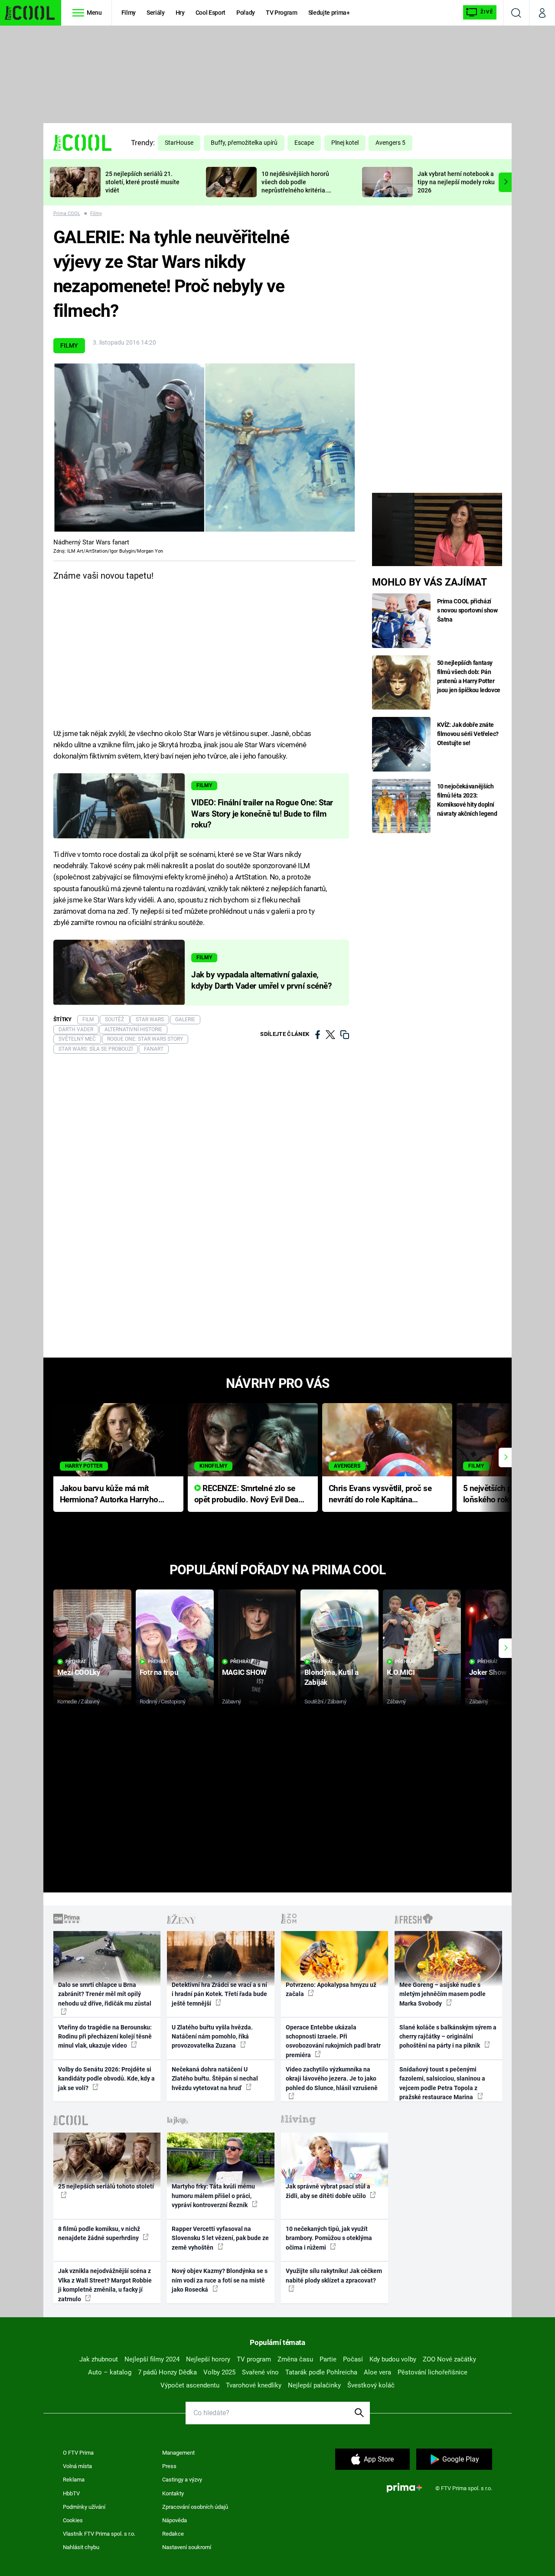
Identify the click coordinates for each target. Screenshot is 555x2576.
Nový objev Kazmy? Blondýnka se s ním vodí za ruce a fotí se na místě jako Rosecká (220, 2280)
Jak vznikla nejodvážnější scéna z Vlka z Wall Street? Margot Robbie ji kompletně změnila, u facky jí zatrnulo (105, 2285)
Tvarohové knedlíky (254, 2385)
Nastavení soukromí (187, 2547)
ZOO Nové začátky (449, 2359)
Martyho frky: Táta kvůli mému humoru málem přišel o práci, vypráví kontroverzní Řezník (213, 2196)
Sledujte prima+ (329, 13)
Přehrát (76, 1662)
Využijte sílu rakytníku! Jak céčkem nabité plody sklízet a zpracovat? (334, 2275)
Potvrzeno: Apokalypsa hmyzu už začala (331, 1989)
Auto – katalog (110, 2372)
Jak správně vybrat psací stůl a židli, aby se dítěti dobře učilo (328, 2191)
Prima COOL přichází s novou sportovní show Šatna (467, 610)
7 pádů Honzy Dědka (167, 2372)
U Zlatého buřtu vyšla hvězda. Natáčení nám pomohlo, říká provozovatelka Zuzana (212, 2037)
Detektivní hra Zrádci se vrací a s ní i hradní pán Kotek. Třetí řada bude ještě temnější (219, 1994)
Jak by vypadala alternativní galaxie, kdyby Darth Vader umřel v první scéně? (261, 980)
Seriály (156, 13)
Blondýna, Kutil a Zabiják (331, 1677)
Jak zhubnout (99, 2359)
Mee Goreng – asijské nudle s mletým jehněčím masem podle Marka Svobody (442, 1994)
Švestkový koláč (371, 2385)
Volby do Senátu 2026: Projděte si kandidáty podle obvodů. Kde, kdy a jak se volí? (106, 2079)
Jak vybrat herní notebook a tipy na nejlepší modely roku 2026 (456, 182)
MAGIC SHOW (244, 1672)
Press (169, 2466)
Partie (328, 2359)
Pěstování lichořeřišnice (433, 2372)
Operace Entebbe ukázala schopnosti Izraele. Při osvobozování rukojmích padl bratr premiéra (333, 2041)
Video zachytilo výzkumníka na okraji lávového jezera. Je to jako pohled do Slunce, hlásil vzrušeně (332, 2079)
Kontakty (173, 2493)
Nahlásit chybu (81, 2547)
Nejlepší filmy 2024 (152, 2359)
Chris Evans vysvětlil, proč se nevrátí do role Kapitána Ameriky (380, 1495)
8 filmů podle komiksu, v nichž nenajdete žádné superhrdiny (99, 2233)
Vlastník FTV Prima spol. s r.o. (99, 2534)
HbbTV (71, 2493)
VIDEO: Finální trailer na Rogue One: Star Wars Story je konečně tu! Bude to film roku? (262, 814)
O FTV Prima (78, 2453)
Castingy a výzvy (182, 2480)
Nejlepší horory (208, 2359)
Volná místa (77, 2466)
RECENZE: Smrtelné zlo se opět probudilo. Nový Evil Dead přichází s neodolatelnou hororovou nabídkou (249, 1495)
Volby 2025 (219, 2372)
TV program (254, 2359)
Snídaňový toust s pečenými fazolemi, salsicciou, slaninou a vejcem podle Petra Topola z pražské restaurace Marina (442, 2083)
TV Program (281, 13)
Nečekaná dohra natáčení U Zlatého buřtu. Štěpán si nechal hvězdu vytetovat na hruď (215, 2079)
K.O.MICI (401, 1672)
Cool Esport (211, 13)
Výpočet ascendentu (190, 2385)
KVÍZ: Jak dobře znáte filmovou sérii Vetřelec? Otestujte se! (468, 734)
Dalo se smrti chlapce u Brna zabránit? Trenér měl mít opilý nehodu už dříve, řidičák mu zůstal (105, 1994)
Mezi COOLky (79, 1672)
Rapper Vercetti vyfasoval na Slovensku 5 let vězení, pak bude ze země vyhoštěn (220, 2238)
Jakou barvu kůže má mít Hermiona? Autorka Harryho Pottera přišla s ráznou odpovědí (109, 1495)
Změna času (295, 2359)
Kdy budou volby (393, 2359)
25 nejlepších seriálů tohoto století (106, 2186)
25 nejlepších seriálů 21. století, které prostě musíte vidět (142, 182)
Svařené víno (260, 2372)
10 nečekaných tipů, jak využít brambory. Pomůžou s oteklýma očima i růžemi (329, 2238)
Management (178, 2453)
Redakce (173, 2534)
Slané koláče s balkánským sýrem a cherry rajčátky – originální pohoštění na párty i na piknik (448, 2037)
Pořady (246, 13)
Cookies (73, 2520)
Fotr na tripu (159, 1672)
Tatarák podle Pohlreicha (321, 2372)
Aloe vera (377, 2372)
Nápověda (175, 2520)
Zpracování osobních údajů (195, 2507)
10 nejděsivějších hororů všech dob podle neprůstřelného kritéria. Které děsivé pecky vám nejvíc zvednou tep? (295, 190)
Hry (180, 13)
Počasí (353, 2359)
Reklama (74, 2480)
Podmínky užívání (84, 2507)
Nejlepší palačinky (314, 2385)
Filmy (129, 13)
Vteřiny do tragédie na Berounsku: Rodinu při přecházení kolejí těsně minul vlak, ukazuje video (105, 2037)
